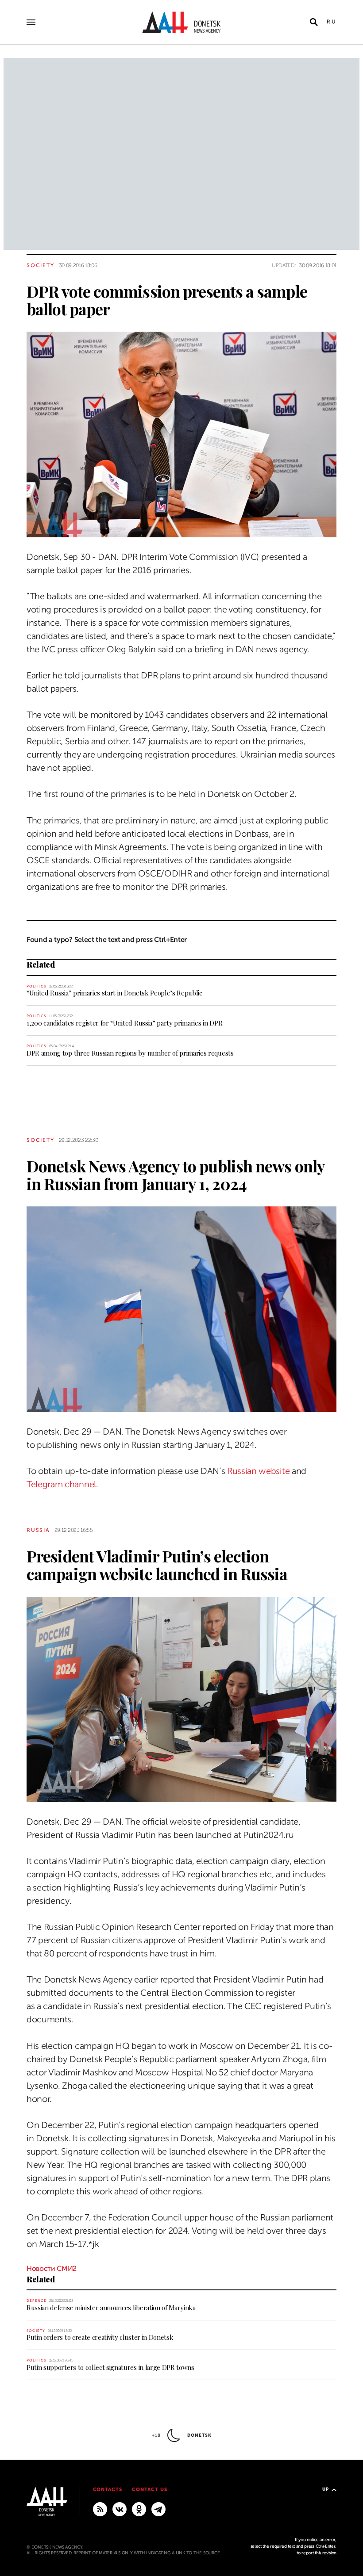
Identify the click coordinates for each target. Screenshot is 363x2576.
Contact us (150, 2490)
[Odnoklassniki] (139, 2509)
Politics (37, 986)
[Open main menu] (31, 22)
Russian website (258, 1471)
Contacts (108, 2490)
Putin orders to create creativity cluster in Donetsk (100, 2337)
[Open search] (314, 22)
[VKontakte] (120, 2509)
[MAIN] (158, 2509)
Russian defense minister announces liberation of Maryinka (111, 2308)
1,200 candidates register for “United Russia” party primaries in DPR (124, 1023)
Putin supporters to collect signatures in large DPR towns (110, 2367)
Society (41, 265)
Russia (38, 1530)
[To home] (181, 22)
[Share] (11, 518)
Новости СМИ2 (52, 2269)
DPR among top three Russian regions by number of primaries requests (130, 1053)
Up (326, 2489)
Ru (332, 22)
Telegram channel (61, 1484)
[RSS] (100, 2509)
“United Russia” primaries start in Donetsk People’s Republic (114, 993)
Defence (37, 2301)
